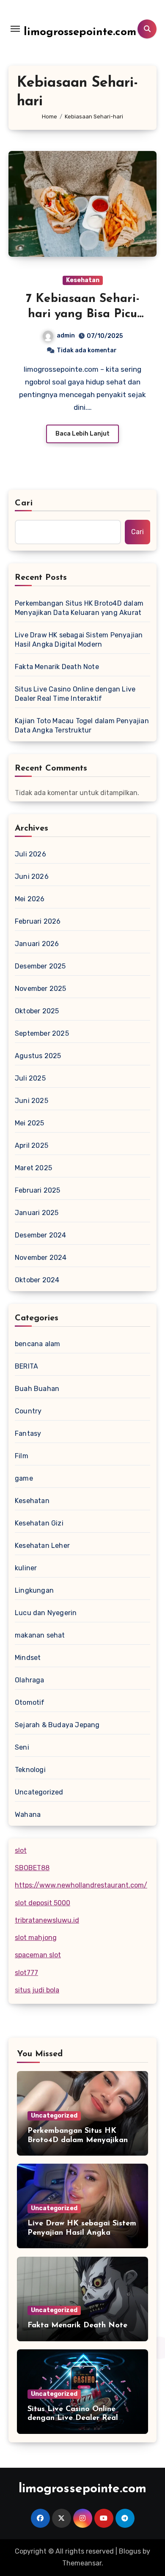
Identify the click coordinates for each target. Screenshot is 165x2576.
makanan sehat (40, 1635)
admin (66, 336)
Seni (22, 1747)
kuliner (26, 1568)
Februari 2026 (38, 921)
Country (28, 1411)
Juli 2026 (30, 854)
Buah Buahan (37, 1389)
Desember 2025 (40, 966)
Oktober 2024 (37, 1280)
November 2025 (41, 989)
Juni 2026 (32, 876)
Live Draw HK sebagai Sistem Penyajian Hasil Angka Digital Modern (79, 640)
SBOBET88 (32, 1868)
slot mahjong (36, 1938)
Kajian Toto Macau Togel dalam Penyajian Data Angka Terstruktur (82, 726)
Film (22, 1456)
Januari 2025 (37, 1213)
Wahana (28, 1815)
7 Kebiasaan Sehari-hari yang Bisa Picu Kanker (83, 314)
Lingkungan (34, 1590)
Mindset (28, 1658)
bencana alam (37, 1344)
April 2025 (32, 1145)
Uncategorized (39, 1792)
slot (21, 1850)
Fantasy (28, 1433)
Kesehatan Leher (42, 1546)
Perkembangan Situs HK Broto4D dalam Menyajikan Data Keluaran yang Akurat (79, 608)
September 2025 (42, 1033)
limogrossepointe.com (80, 32)
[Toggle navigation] (15, 29)
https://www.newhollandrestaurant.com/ (81, 1885)
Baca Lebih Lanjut (82, 434)
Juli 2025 (30, 1078)
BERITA (26, 1366)
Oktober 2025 (37, 1011)
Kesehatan (83, 280)
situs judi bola (37, 1990)
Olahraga (30, 1680)
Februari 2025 (38, 1190)
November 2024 (41, 1258)
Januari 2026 (37, 944)
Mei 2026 (30, 899)
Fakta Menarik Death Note (57, 667)
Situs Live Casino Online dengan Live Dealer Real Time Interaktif (75, 694)
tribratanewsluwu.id (47, 1920)
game (24, 1478)
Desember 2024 (41, 1235)
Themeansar (82, 2563)
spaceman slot (38, 1955)
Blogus (130, 2551)
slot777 (26, 1973)
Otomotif (30, 1702)
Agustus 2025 (38, 1056)
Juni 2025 (32, 1101)
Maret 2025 (33, 1168)
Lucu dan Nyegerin (46, 1613)
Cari (24, 503)
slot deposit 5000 (43, 1903)
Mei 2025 (30, 1123)
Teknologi (30, 1770)
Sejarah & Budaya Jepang (57, 1725)
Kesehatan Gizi (39, 1523)
